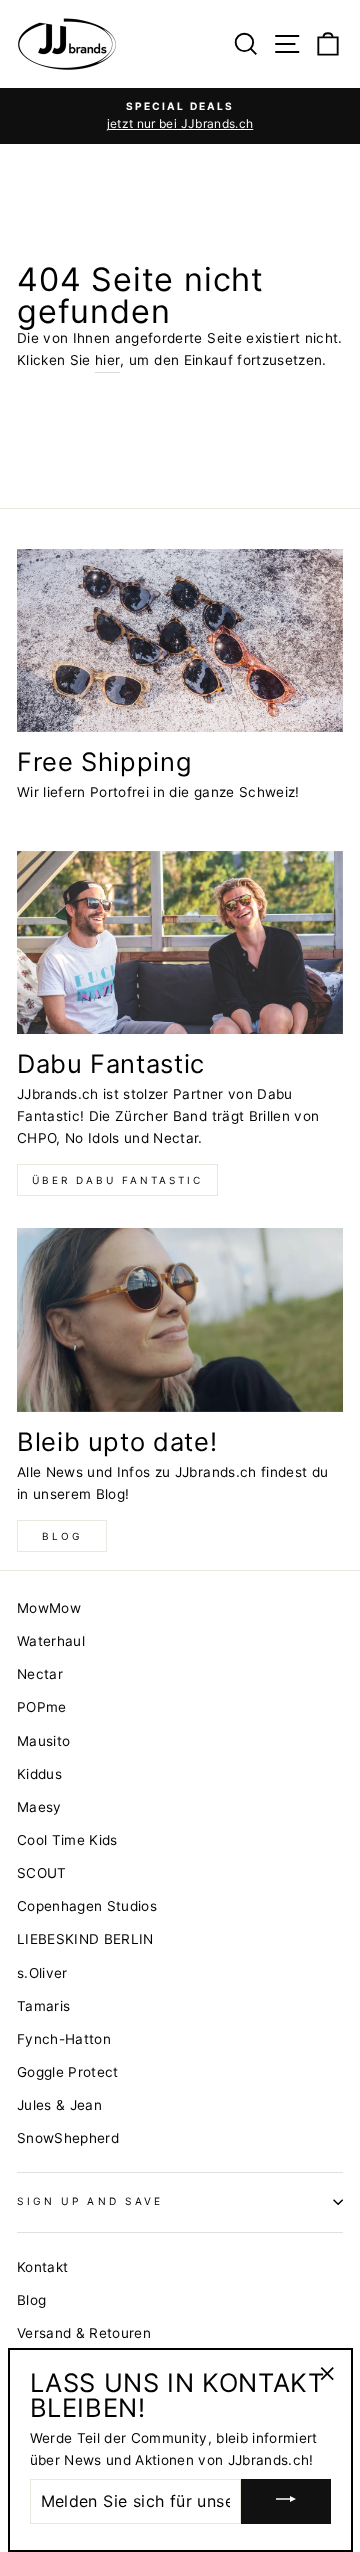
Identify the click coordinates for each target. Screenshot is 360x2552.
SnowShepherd (68, 2138)
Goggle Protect (68, 2072)
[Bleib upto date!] (180, 1319)
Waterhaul (51, 1641)
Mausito (43, 1741)
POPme (42, 1707)
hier (107, 360)
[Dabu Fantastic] (180, 942)
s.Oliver (42, 1973)
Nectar (40, 1674)
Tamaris (43, 2006)
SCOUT (42, 1873)
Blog (62, 1536)
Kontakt (42, 2267)
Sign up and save (90, 2201)
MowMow (49, 1608)
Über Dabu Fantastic (117, 1180)
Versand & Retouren (84, 2333)
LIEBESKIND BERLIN (85, 1939)
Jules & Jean (59, 2105)
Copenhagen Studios (87, 1906)
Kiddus (39, 1774)
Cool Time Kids (67, 1840)
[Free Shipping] (180, 640)
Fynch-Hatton (64, 2039)
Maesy (39, 1807)
